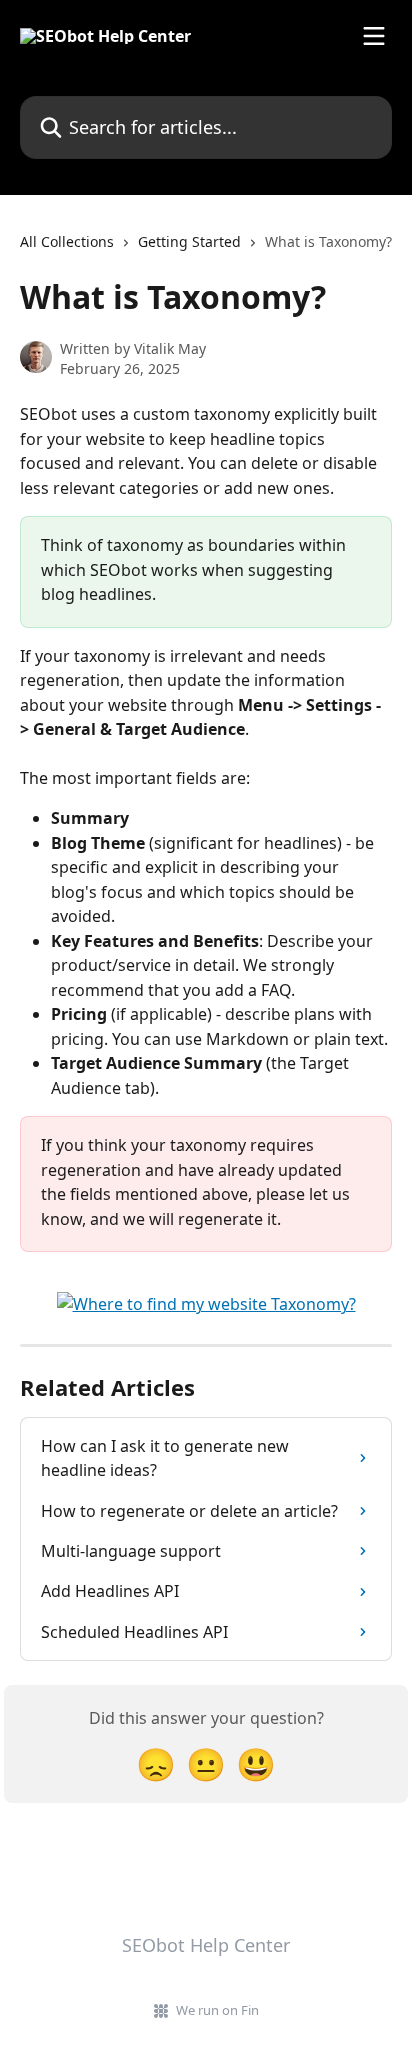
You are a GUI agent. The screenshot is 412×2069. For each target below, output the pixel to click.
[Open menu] (374, 36)
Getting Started (189, 241)
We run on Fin (217, 2010)
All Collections (67, 241)
